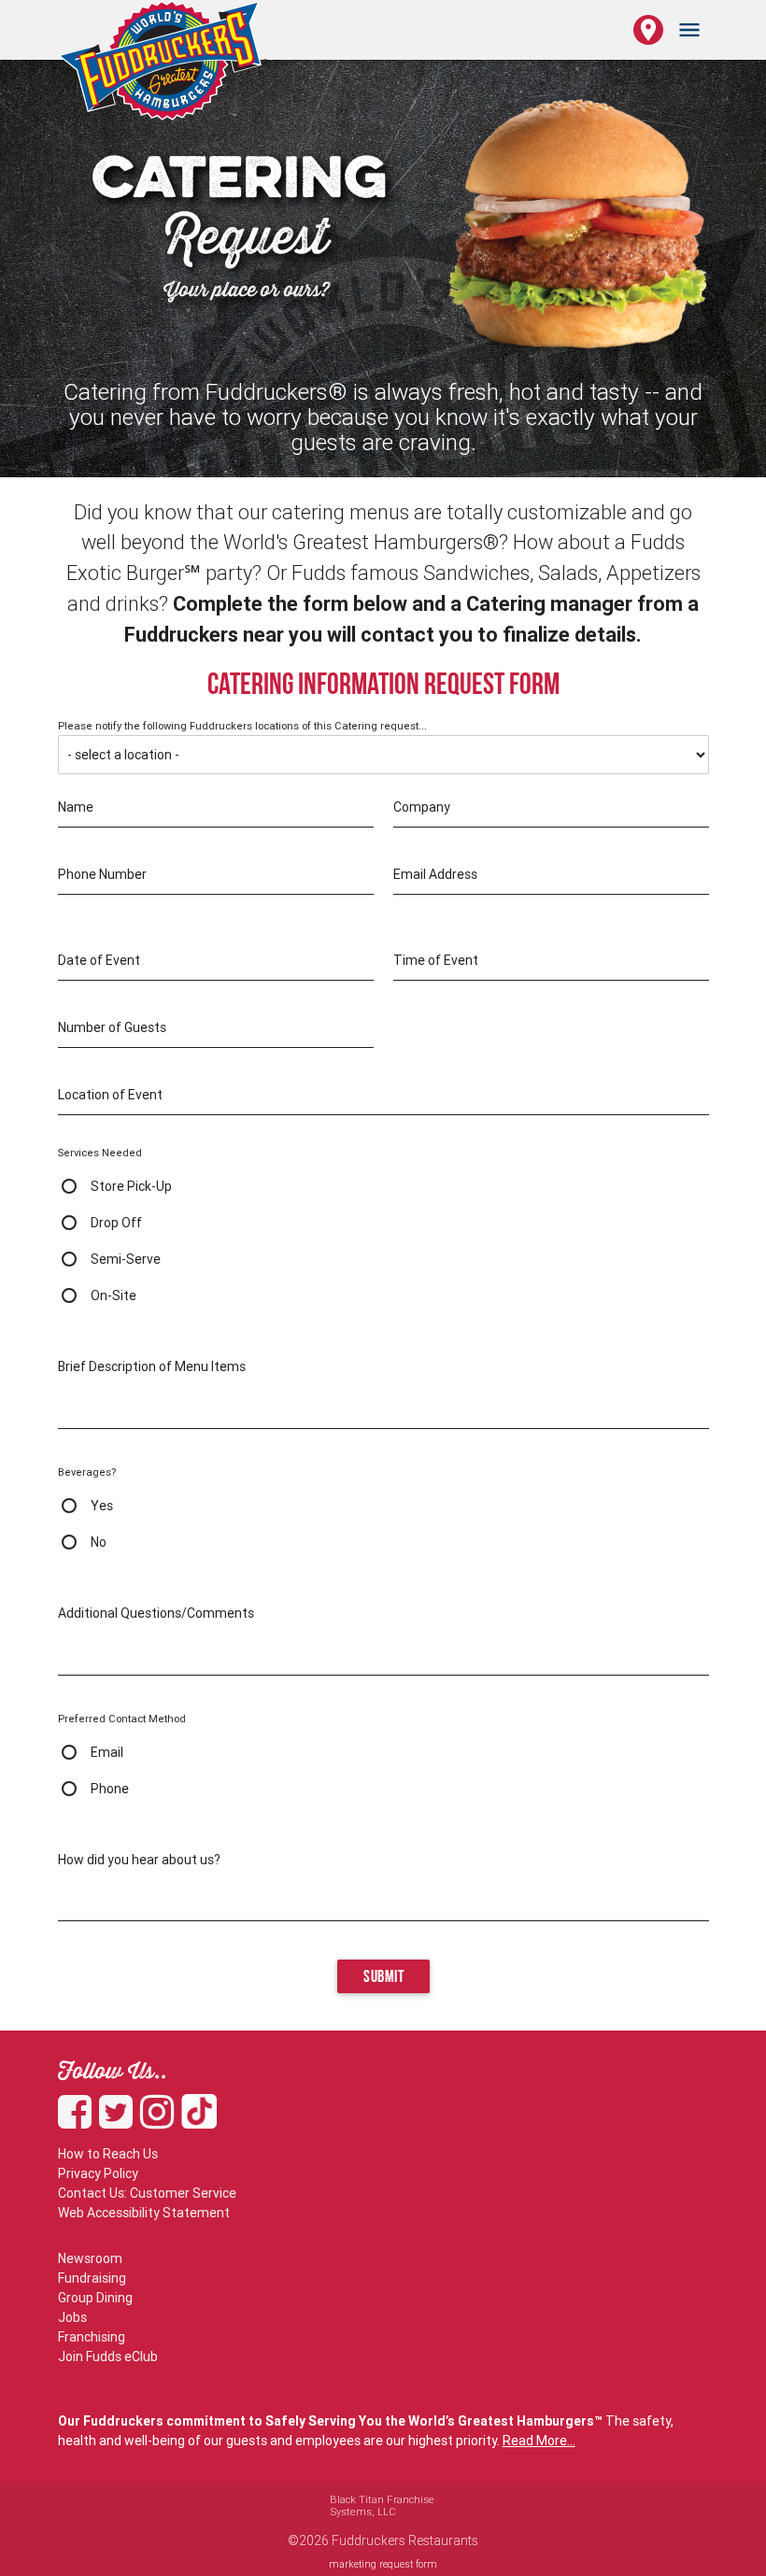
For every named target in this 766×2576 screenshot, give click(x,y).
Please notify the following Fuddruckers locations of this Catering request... (242, 727)
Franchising (92, 2337)
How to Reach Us (108, 2154)
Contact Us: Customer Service (147, 2193)
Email (107, 1752)
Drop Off (116, 1223)
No (99, 1542)
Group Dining (95, 2298)
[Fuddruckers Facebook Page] (78, 2121)
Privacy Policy (98, 2173)
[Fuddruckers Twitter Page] (120, 2121)
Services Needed (100, 1153)
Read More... (539, 2441)
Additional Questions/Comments (156, 1613)
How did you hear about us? (139, 1860)
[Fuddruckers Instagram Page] (161, 2121)
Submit (383, 1978)
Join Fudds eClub (108, 2357)
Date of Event (99, 960)
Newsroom (90, 2258)
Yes (102, 1506)
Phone (110, 1789)
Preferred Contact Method (122, 1719)
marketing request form (383, 2564)
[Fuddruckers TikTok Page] (199, 2121)
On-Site (113, 1295)
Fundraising (92, 2278)
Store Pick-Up (131, 1186)
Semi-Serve (126, 1259)
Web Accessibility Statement (144, 2213)
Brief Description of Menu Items (152, 1366)
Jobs (72, 2317)
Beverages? (87, 1472)
